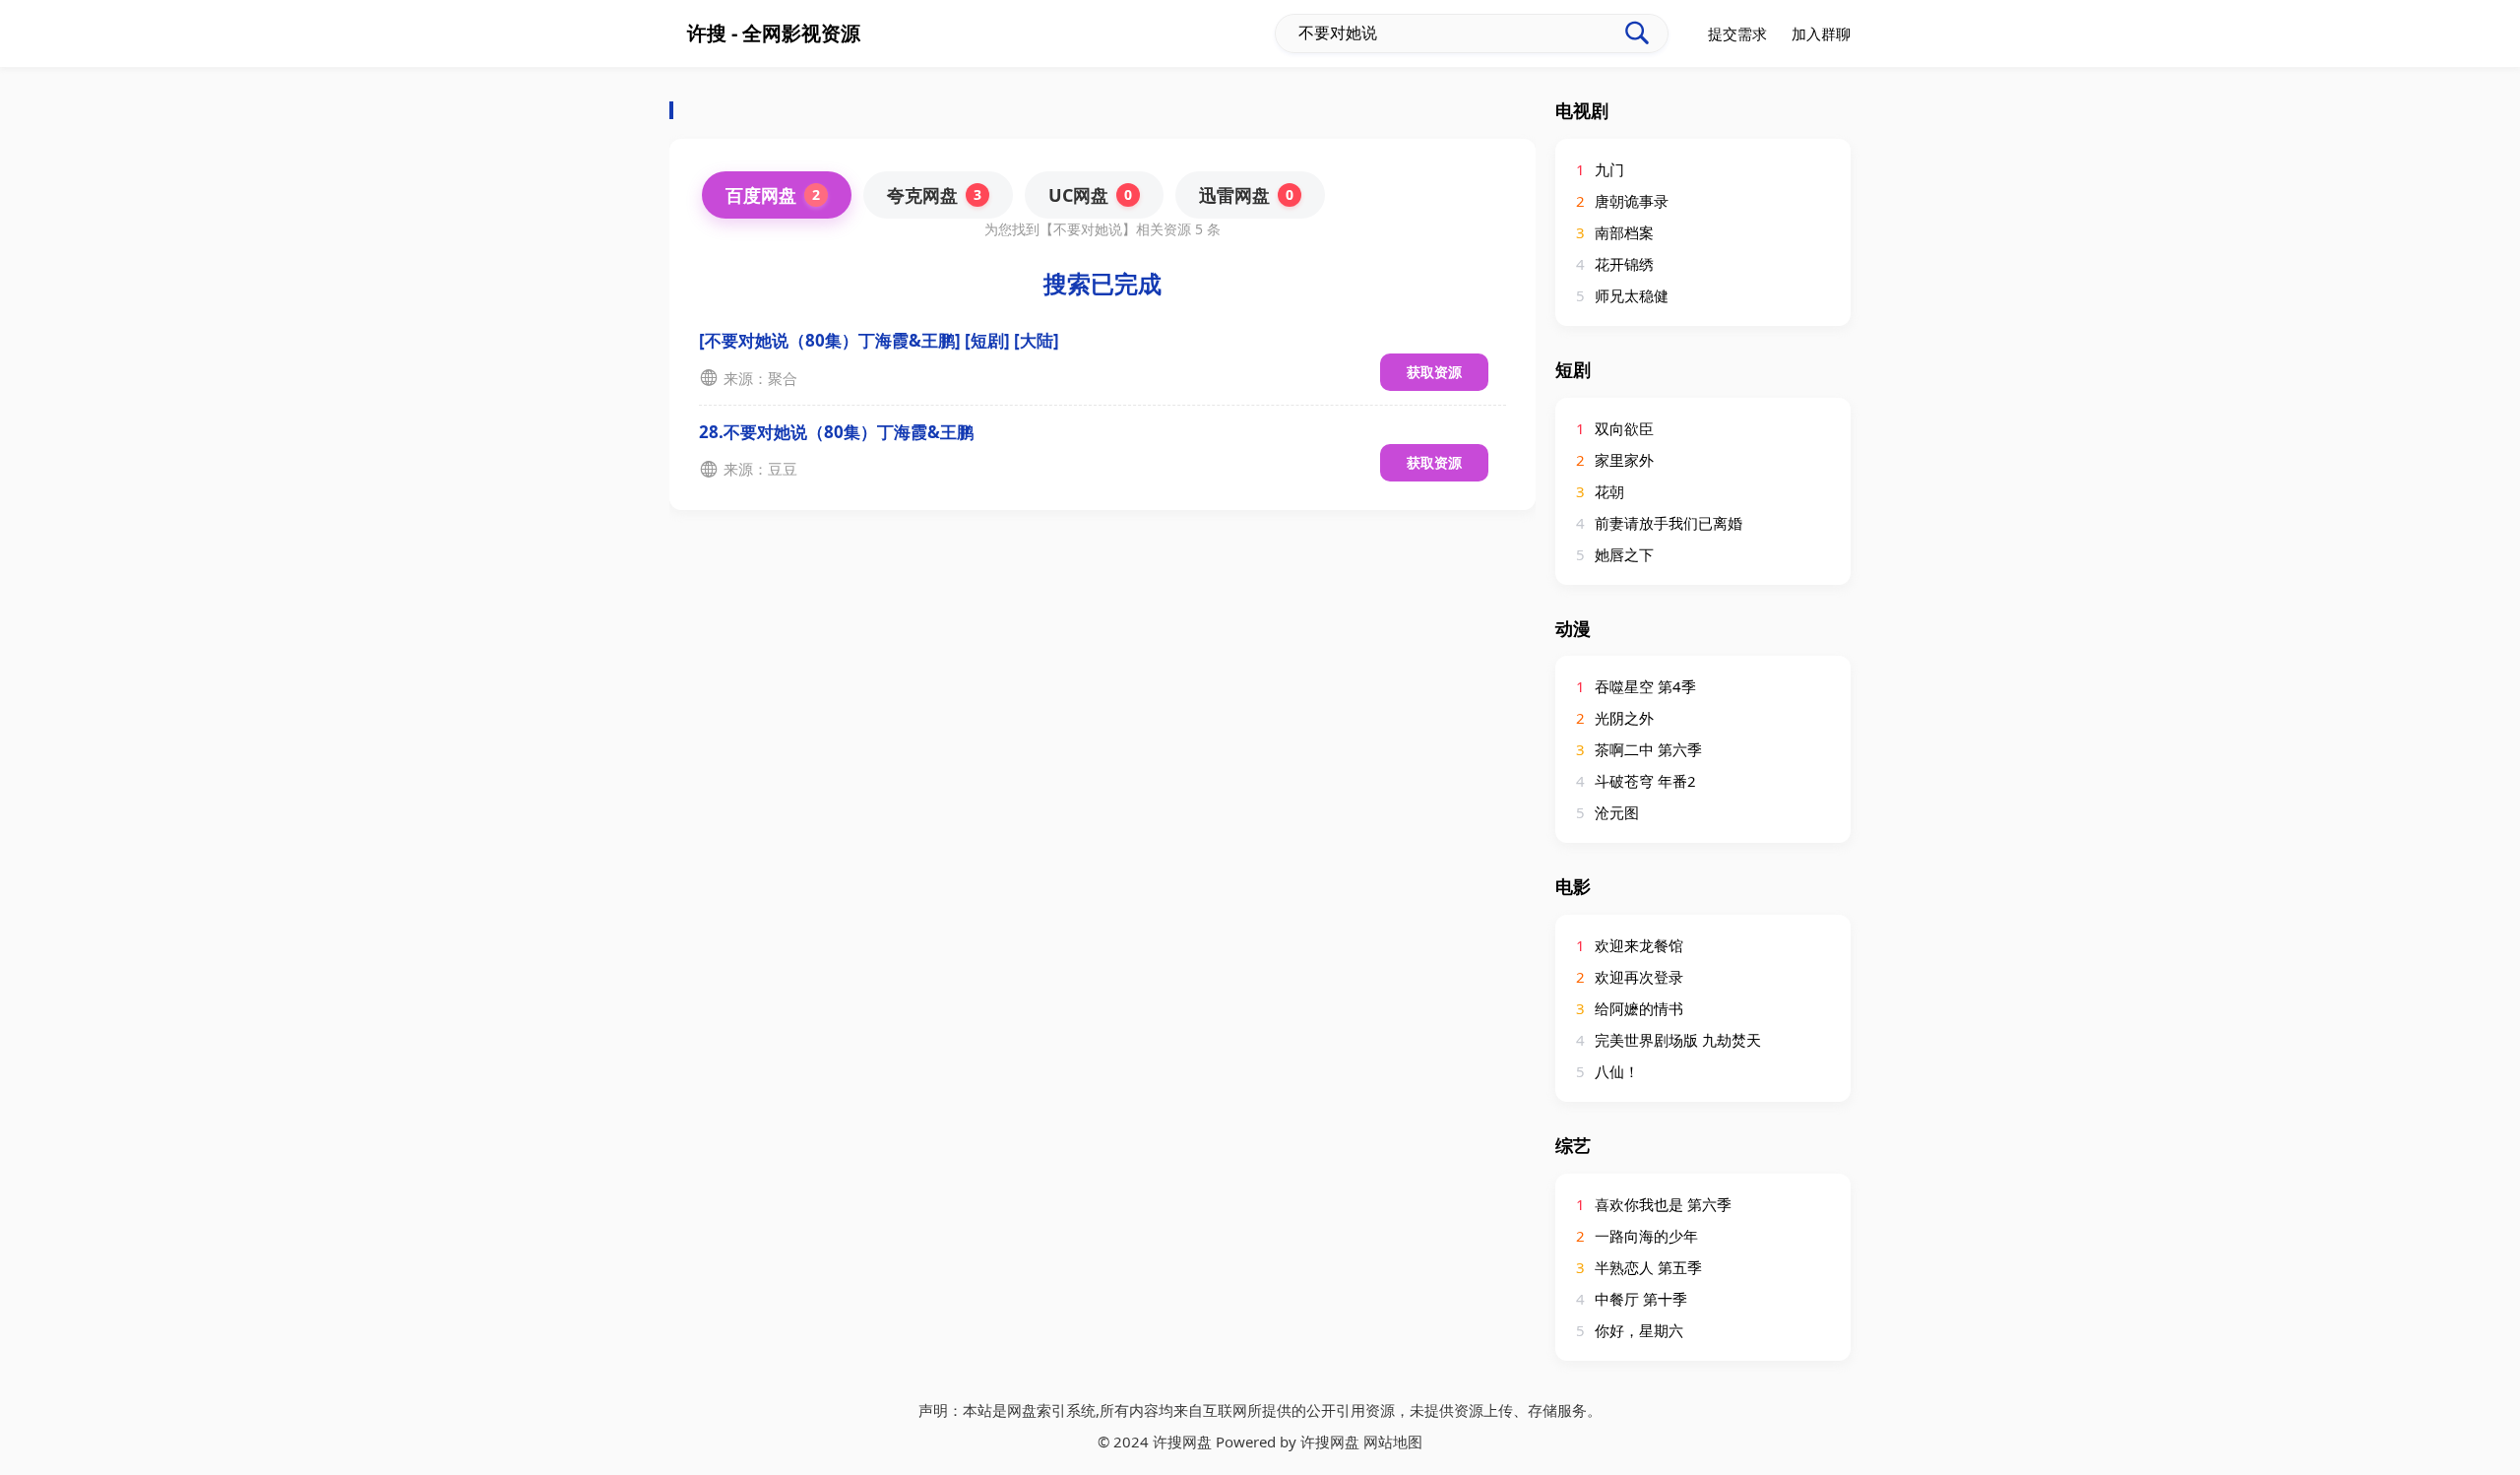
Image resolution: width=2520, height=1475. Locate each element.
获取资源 (1434, 372)
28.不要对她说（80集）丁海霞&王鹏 (836, 432)
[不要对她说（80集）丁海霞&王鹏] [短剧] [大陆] (879, 340)
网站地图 (1393, 1442)
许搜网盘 (1330, 1442)
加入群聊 (1821, 33)
